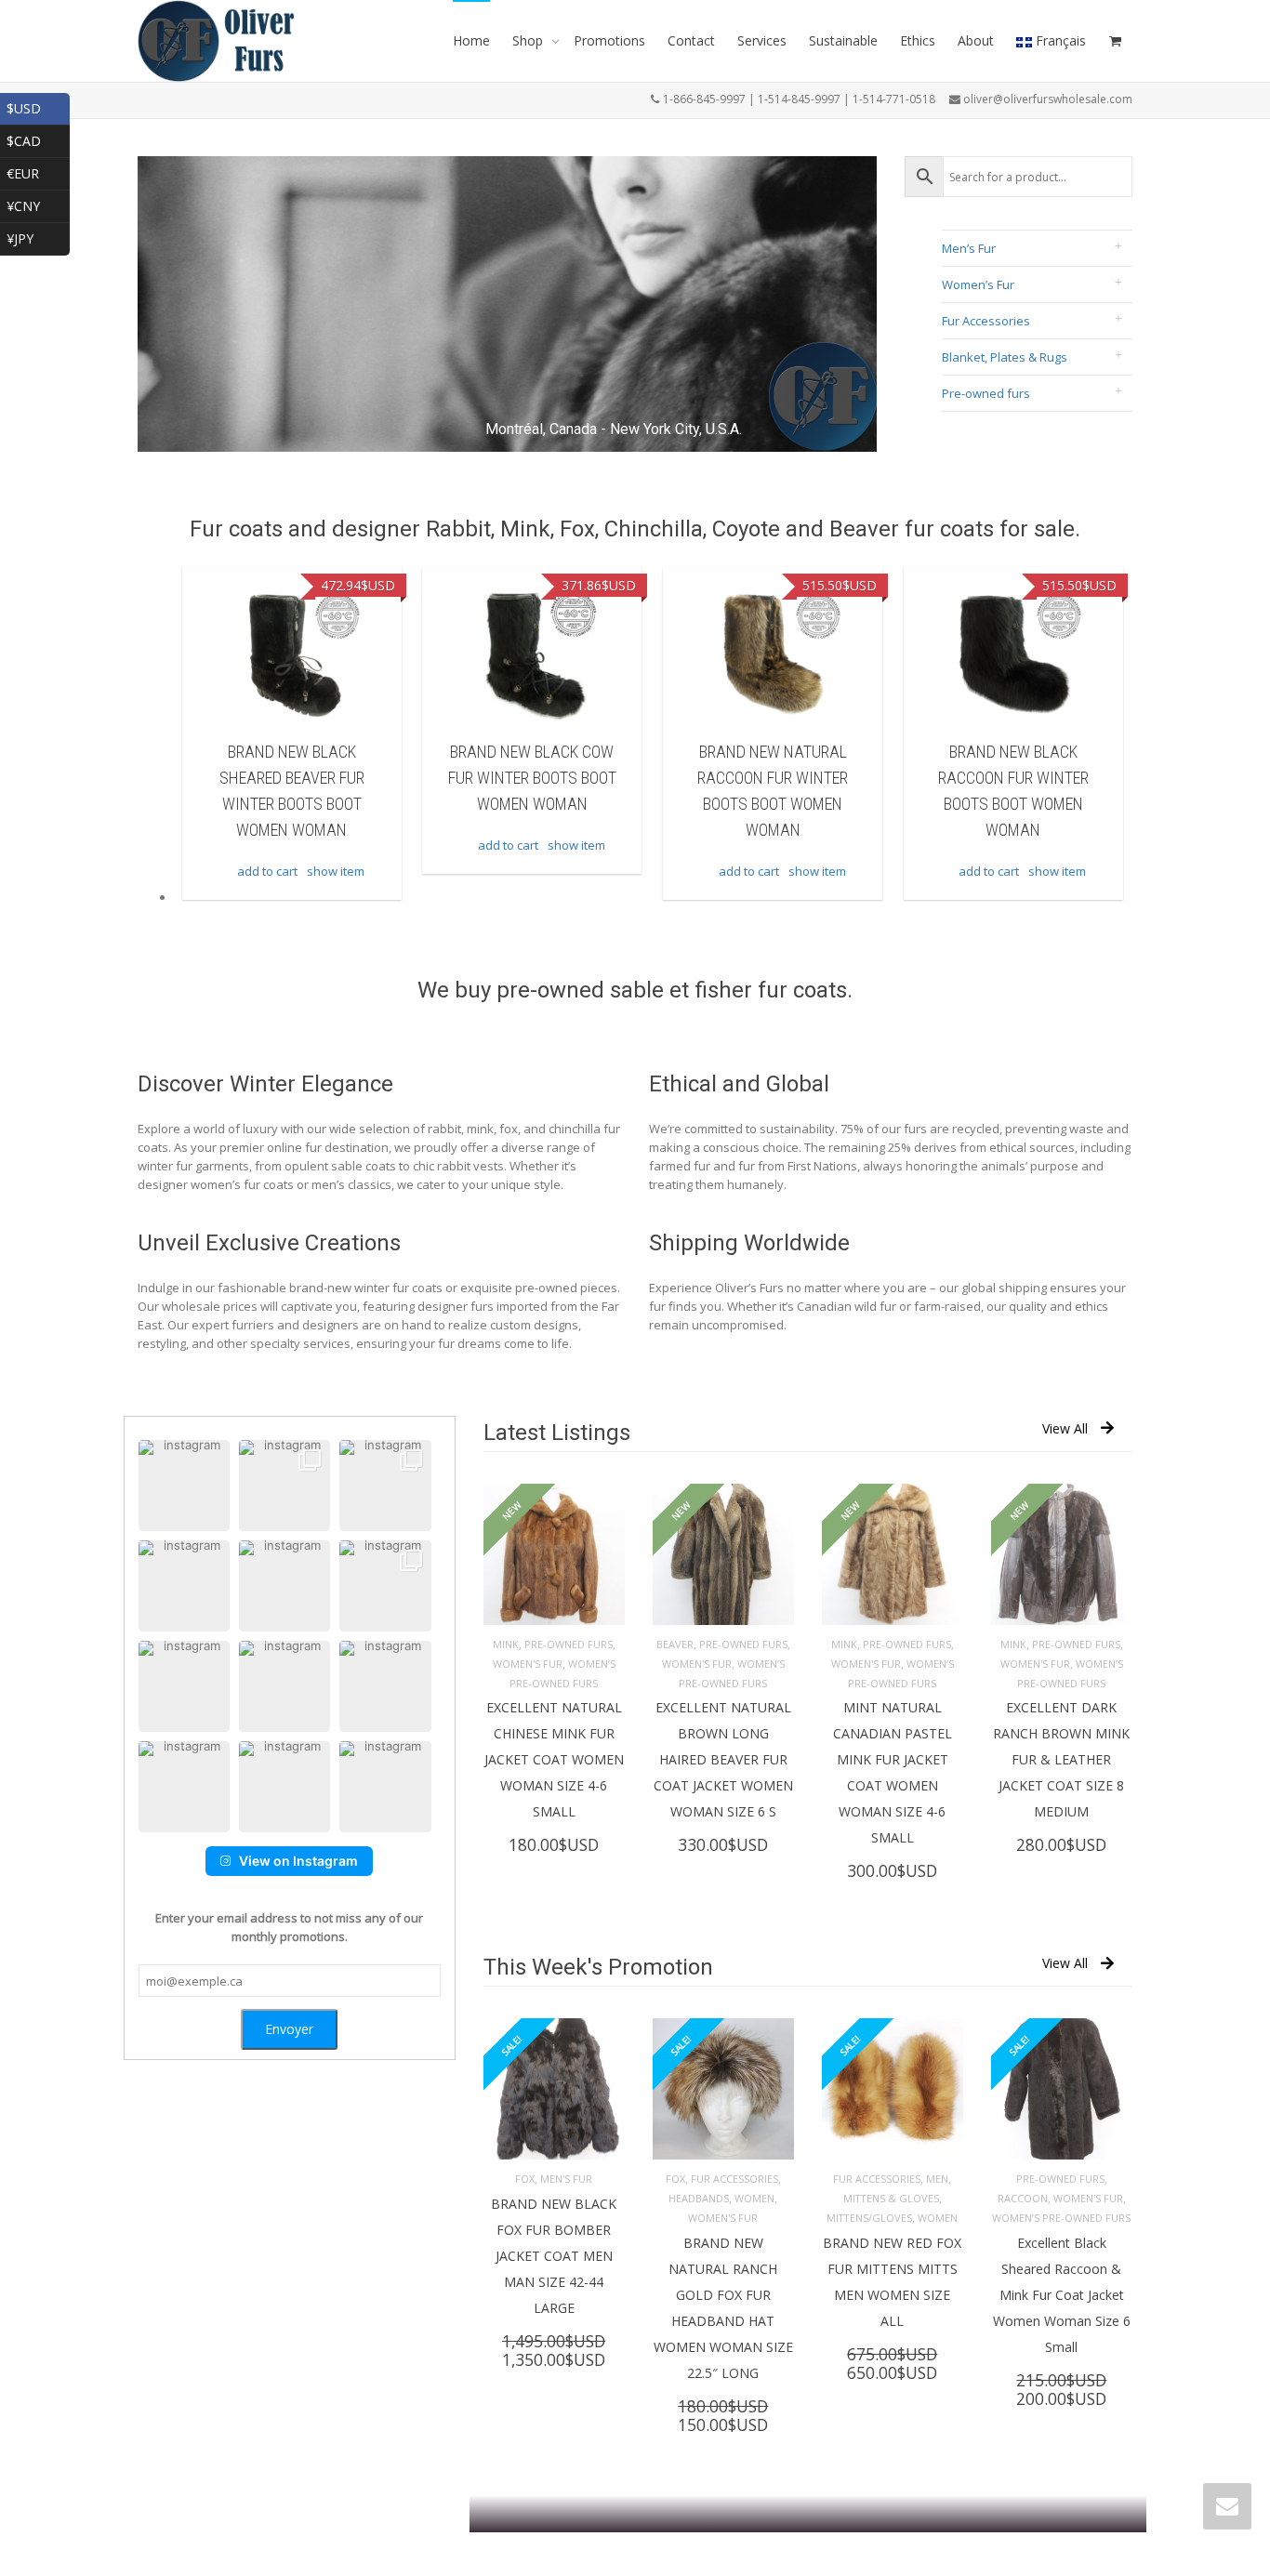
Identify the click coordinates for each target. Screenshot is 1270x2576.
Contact (691, 40)
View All (1065, 1428)
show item (336, 871)
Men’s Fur (969, 248)
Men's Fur (566, 2179)
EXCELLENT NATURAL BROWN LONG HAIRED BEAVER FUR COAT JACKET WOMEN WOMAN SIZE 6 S (723, 1759)
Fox (525, 2179)
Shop (529, 40)
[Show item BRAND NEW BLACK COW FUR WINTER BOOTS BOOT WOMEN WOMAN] (532, 655)
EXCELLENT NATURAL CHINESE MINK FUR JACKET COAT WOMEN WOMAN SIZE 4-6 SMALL (554, 1759)
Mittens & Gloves (891, 2198)
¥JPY (38, 237)
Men (937, 2179)
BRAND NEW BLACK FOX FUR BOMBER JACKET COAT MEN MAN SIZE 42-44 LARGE (554, 2256)
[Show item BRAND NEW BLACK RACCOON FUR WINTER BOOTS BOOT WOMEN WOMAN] (1013, 655)
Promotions (609, 40)
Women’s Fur (978, 284)
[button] (184, 1486)
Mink (506, 1644)
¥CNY (38, 204)
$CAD (38, 139)
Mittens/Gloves (869, 2218)
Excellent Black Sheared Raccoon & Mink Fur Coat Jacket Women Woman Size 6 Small (1062, 2295)
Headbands (699, 2198)
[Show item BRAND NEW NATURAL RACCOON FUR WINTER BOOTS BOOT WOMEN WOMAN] (773, 655)
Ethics (918, 40)
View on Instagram (298, 1861)
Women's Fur (528, 1664)
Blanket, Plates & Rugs (1005, 357)
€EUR (38, 172)
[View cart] (1115, 41)
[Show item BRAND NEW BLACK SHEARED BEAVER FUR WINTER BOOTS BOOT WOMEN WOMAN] (292, 655)
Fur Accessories (986, 321)
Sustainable (843, 40)
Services (762, 40)
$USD (38, 106)
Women (754, 2198)
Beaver (675, 1644)
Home (471, 40)
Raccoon (1023, 2198)
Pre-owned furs (986, 393)
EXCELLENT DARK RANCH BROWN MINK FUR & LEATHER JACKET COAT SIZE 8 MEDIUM (1061, 1759)
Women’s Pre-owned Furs (1061, 2218)
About (976, 40)
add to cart (267, 871)
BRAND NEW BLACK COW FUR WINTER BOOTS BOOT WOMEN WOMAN (532, 778)
